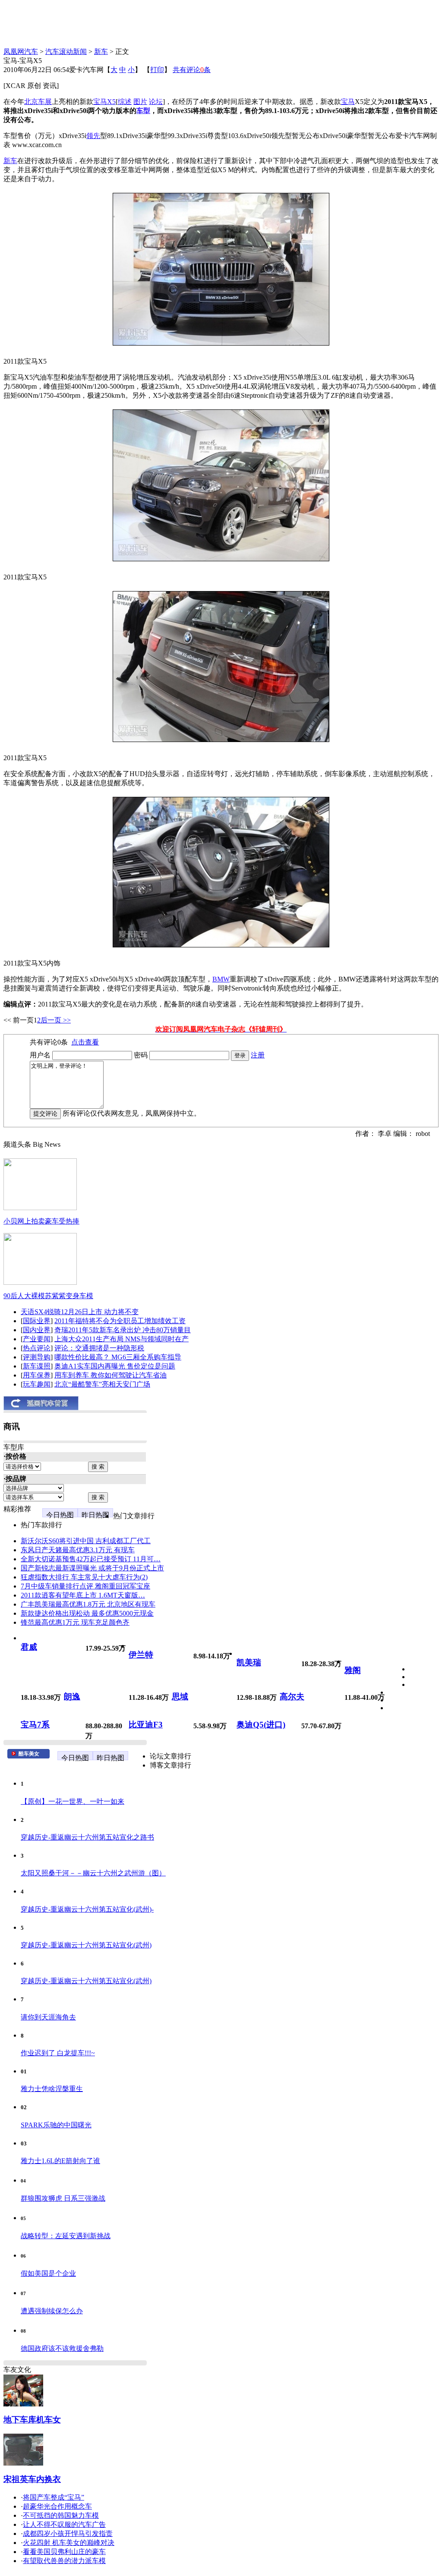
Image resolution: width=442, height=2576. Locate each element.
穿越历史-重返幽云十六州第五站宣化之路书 (87, 1837)
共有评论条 (192, 70)
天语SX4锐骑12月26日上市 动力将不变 (80, 1312)
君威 (29, 1647)
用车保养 (37, 1375)
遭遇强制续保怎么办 (52, 2311)
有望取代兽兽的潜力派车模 (64, 2561)
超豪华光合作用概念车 (57, 2506)
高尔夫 (292, 1697)
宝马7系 (35, 1725)
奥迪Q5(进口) (261, 1725)
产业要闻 (37, 1339)
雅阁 (353, 1670)
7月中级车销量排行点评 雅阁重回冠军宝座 (85, 1586)
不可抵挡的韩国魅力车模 (61, 2515)
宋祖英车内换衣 (32, 2479)
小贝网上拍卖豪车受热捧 (41, 1221)
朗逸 (72, 1697)
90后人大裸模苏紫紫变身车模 (48, 1296)
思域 (180, 1697)
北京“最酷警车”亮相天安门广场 (102, 1384)
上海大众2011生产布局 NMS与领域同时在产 (122, 1339)
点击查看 (85, 1042)
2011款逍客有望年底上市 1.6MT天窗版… (83, 1595)
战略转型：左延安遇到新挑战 (66, 2236)
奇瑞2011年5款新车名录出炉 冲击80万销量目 (123, 1330)
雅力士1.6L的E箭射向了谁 (60, 2161)
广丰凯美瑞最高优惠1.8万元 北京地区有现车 (88, 1604)
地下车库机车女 (32, 2420)
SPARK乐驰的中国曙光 (56, 2125)
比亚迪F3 (146, 1725)
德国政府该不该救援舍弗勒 (62, 2348)
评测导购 (37, 1357)
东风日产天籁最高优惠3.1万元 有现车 (78, 1550)
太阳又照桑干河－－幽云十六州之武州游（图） (93, 1873)
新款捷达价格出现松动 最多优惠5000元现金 (87, 1613)
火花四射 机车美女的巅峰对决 (69, 2543)
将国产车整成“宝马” (54, 2497)
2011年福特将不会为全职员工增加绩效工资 (120, 1321)
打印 (157, 70)
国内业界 (37, 1330)
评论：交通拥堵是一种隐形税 (99, 1348)
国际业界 (37, 1321)
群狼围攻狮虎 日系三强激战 (63, 2198)
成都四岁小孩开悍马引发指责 (68, 2534)
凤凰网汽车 (21, 52)
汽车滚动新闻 (66, 52)
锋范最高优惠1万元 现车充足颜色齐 (75, 1622)
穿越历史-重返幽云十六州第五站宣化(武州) (86, 1945)
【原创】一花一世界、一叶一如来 (73, 1801)
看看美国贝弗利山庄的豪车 (64, 2552)
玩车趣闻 (37, 1384)
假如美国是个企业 (48, 2273)
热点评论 (37, 1348)
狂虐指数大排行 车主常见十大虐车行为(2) (84, 1577)
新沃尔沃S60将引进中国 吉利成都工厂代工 (86, 1541)
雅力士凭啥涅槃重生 (52, 2089)
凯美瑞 (249, 1662)
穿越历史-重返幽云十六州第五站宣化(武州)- (87, 1909)
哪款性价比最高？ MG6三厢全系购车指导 (118, 1357)
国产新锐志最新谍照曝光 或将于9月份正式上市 (92, 1568)
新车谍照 (37, 1366)
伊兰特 (141, 1655)
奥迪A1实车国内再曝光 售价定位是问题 (115, 1366)
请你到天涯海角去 (48, 2017)
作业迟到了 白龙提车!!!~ (58, 2053)
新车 (101, 52)
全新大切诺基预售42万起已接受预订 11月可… (91, 1559)
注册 (258, 1055)
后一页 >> (56, 1020)
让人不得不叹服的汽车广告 (64, 2524)
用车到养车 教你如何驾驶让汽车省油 (110, 1375)
